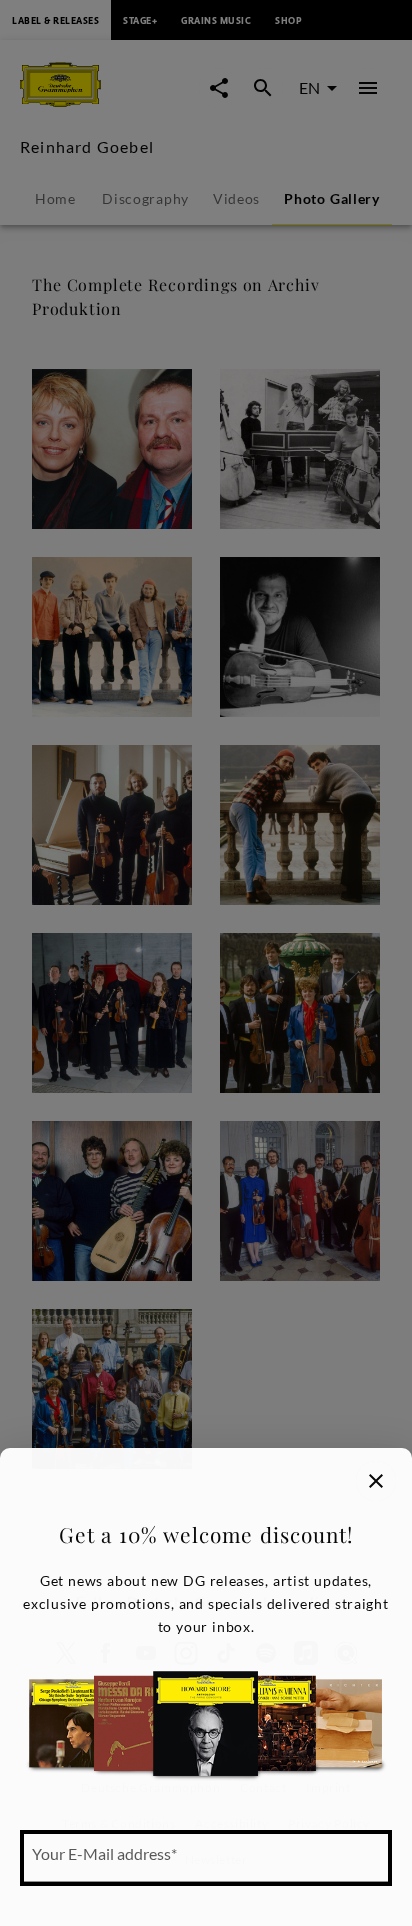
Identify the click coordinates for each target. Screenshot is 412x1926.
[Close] (376, 1481)
